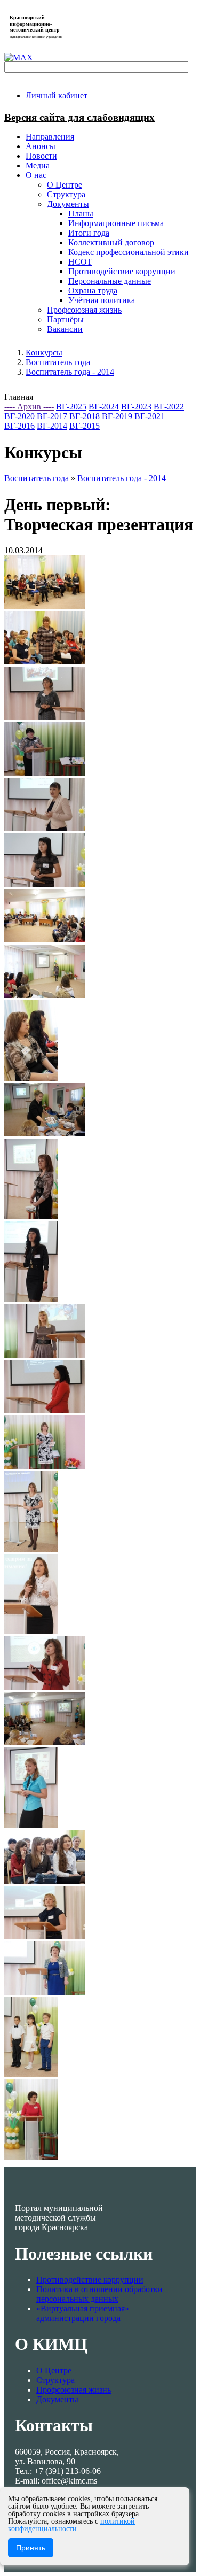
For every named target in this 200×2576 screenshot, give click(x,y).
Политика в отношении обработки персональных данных (99, 2294)
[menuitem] (57, 95)
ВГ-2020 (19, 416)
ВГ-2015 (85, 426)
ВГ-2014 (52, 426)
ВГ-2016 (19, 426)
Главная (19, 397)
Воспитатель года (58, 362)
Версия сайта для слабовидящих (79, 117)
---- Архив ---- (29, 407)
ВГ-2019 (117, 416)
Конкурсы (44, 353)
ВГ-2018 (85, 416)
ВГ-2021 (150, 416)
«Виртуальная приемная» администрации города (83, 2313)
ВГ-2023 (136, 407)
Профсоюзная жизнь (74, 2390)
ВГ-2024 (104, 407)
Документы (57, 2399)
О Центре (54, 2370)
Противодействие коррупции (90, 2280)
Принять (31, 2548)
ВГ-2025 (71, 407)
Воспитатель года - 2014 (70, 372)
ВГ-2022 (169, 407)
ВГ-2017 (52, 416)
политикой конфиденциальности (71, 2525)
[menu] (111, 252)
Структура (55, 2380)
